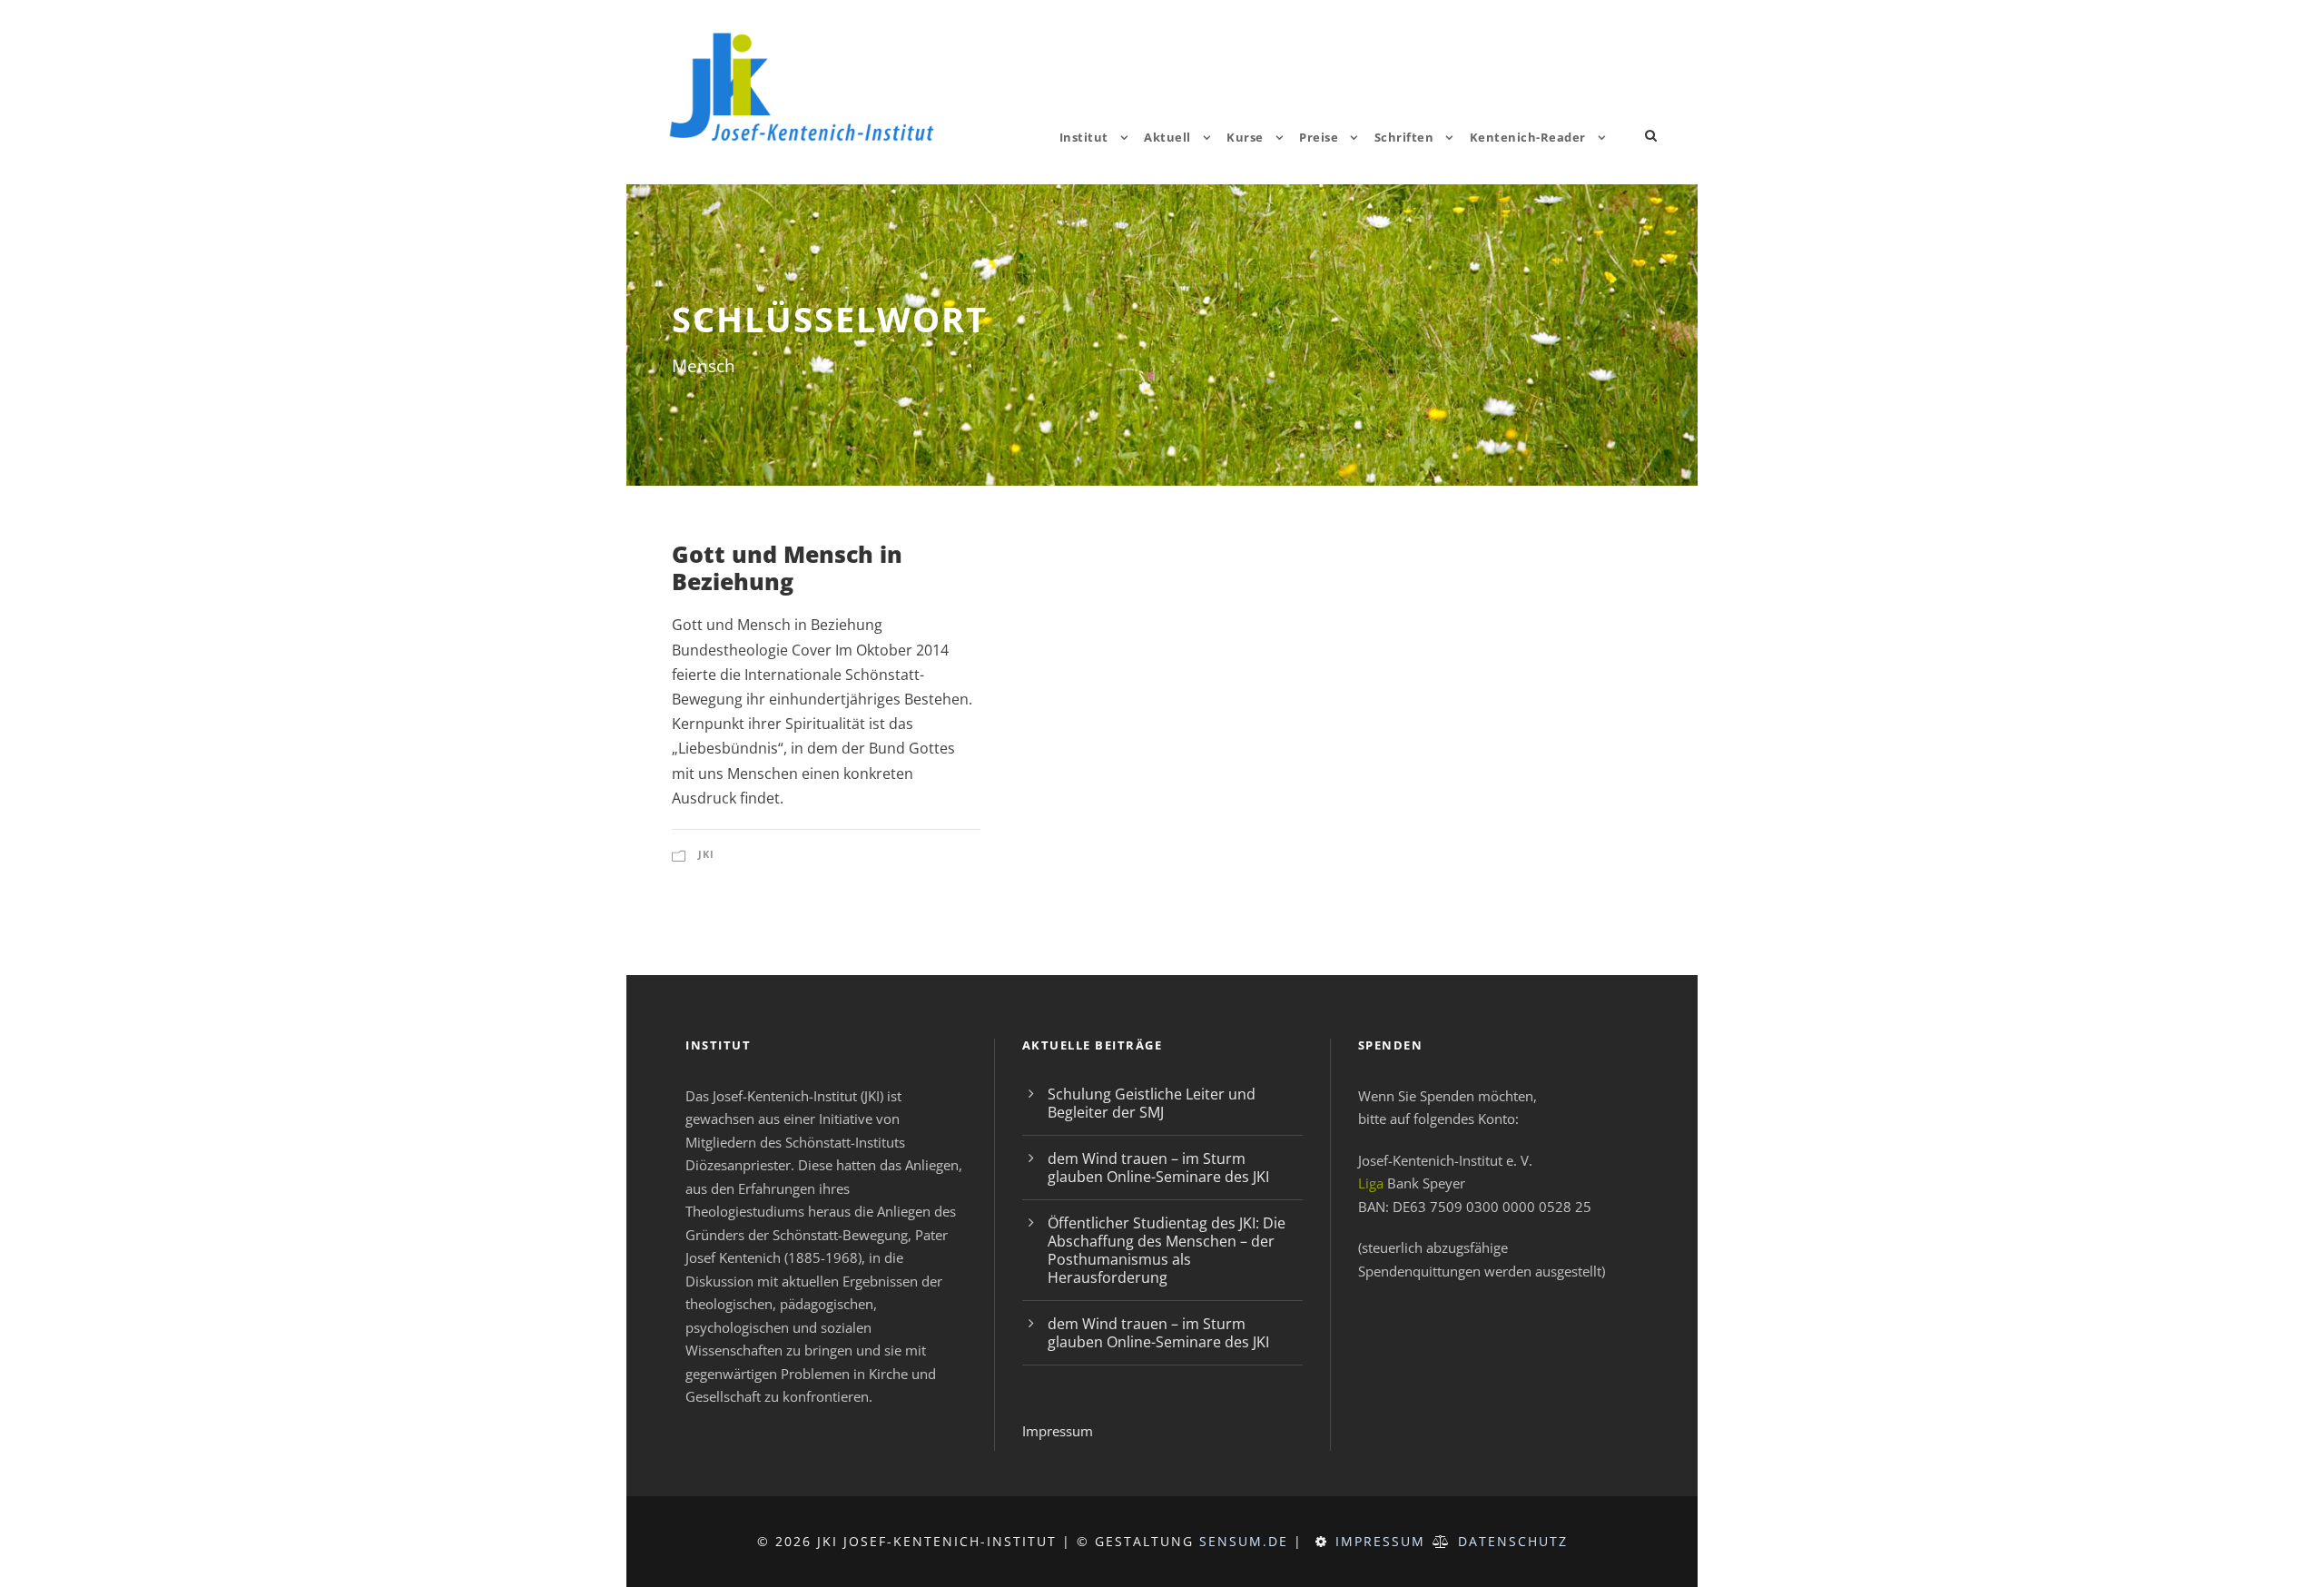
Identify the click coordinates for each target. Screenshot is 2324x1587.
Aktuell (1167, 137)
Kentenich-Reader (1528, 137)
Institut (1084, 137)
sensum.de (1244, 1541)
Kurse (1245, 137)
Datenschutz (1513, 1541)
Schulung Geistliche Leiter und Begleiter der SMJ (1152, 1103)
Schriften (1404, 137)
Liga (1371, 1183)
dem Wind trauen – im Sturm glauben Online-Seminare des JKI (1158, 1168)
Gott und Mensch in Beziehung (787, 567)
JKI (706, 854)
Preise (1319, 137)
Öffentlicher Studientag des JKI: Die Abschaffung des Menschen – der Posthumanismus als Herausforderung (1167, 1250)
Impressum (1058, 1431)
